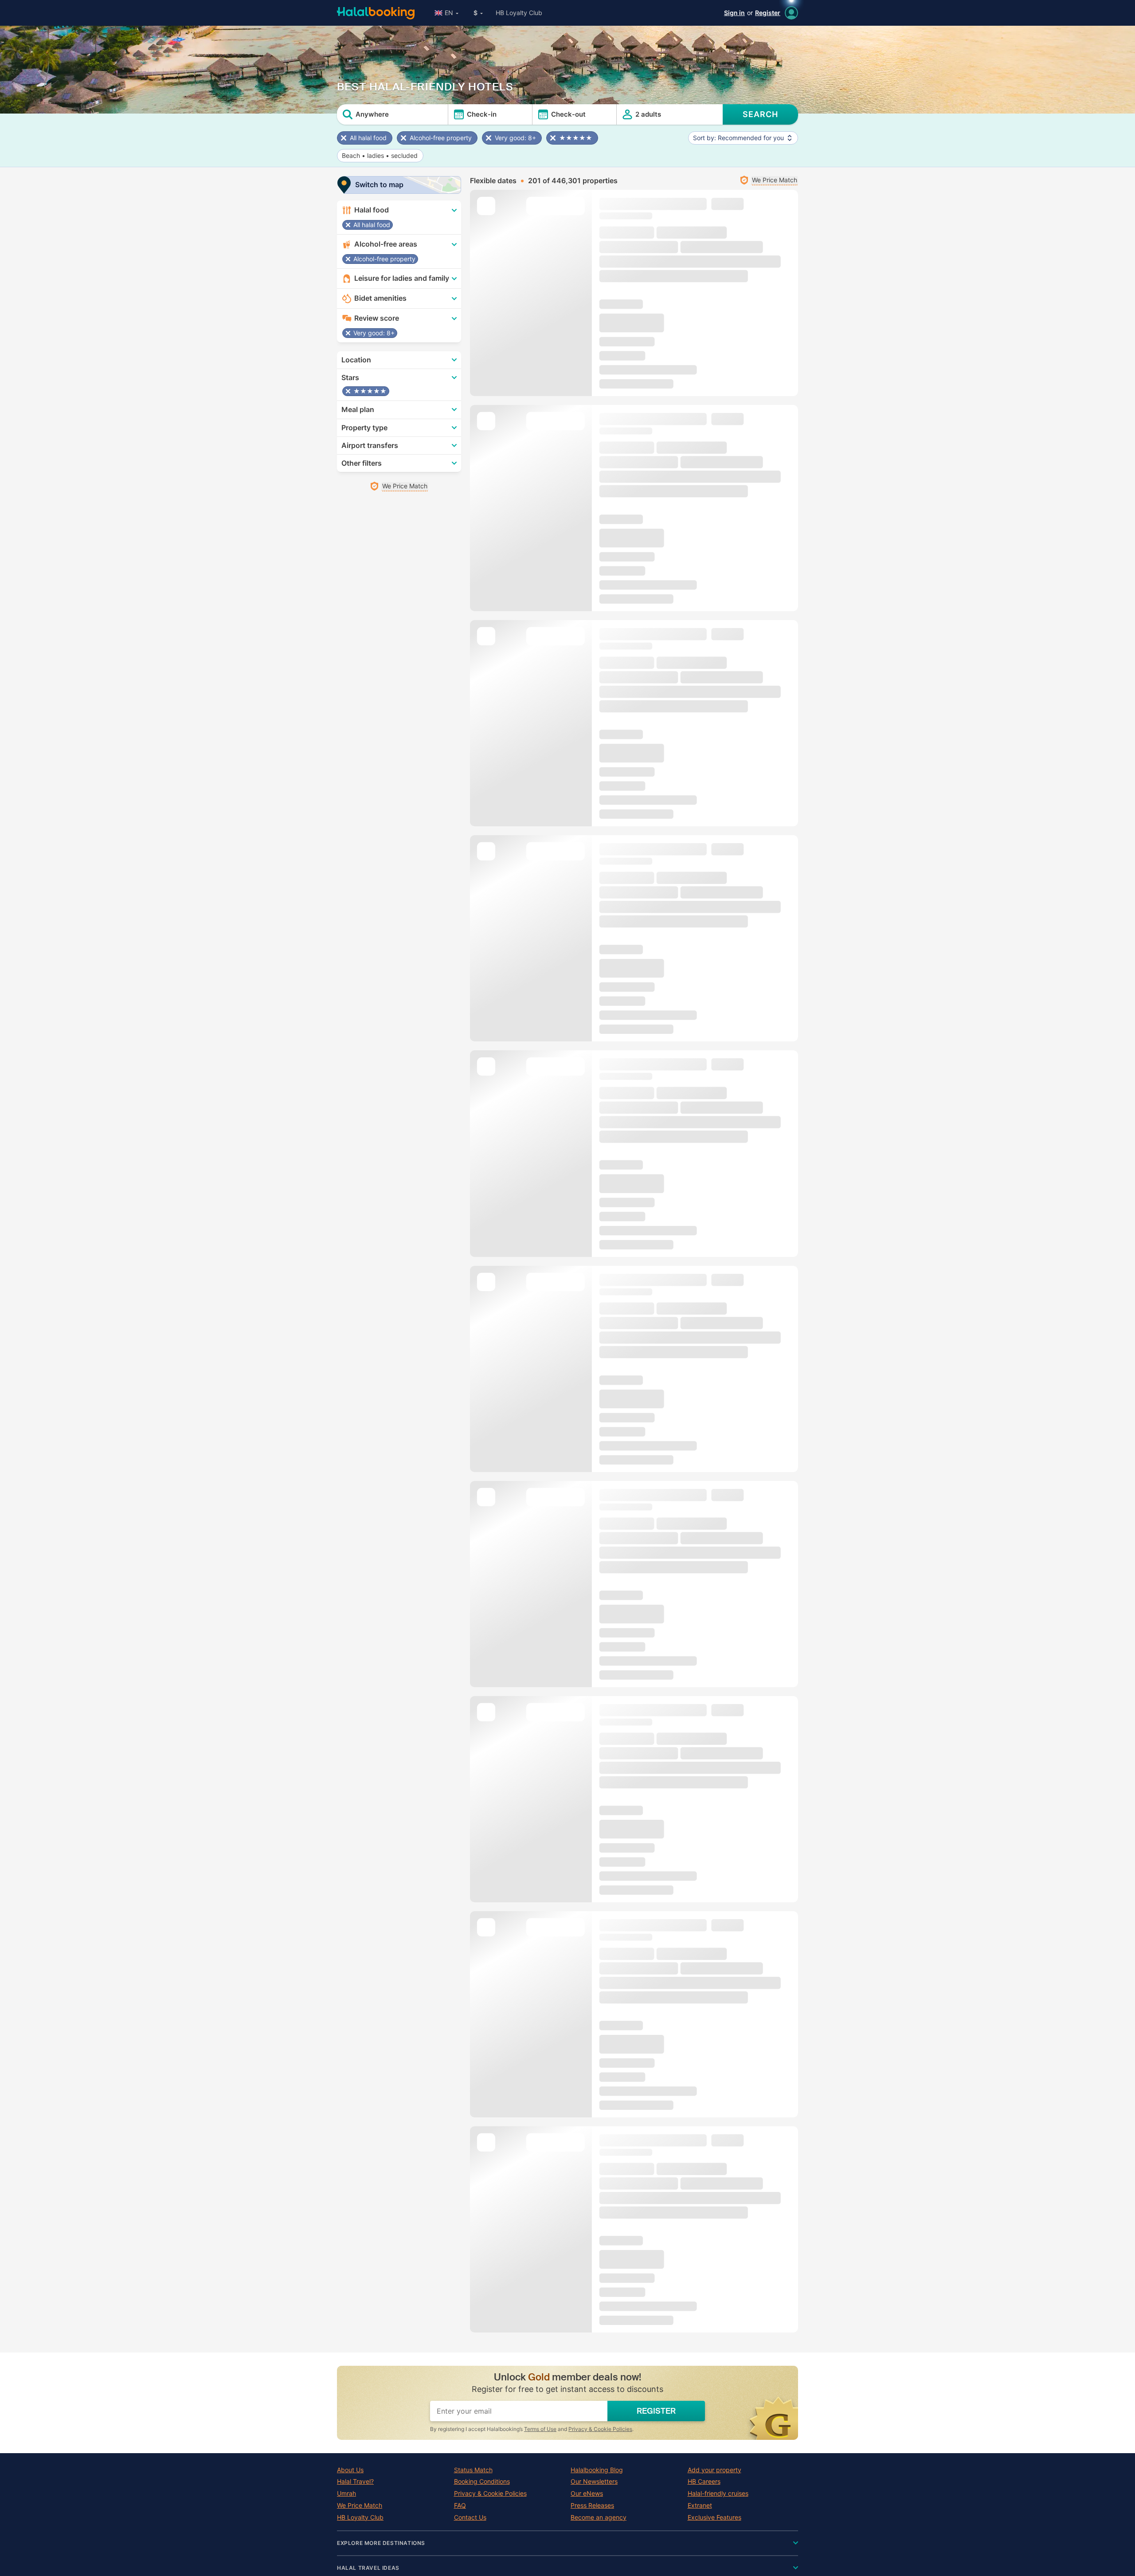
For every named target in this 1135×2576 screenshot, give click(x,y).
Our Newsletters (594, 2482)
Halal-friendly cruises (718, 2494)
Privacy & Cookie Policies (600, 2429)
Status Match (473, 2470)
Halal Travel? (355, 2482)
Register (768, 13)
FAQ (460, 2505)
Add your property (714, 2470)
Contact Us (470, 2517)
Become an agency (599, 2517)
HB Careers (704, 2482)
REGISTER (656, 2411)
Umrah (346, 2494)
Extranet (700, 2505)
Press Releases (592, 2505)
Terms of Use (540, 2429)
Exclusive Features (714, 2517)
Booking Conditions (482, 2482)
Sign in (734, 13)
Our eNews (587, 2494)
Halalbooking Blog (597, 2470)
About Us (350, 2470)
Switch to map (379, 185)
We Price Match (360, 2505)
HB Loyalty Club (519, 13)
